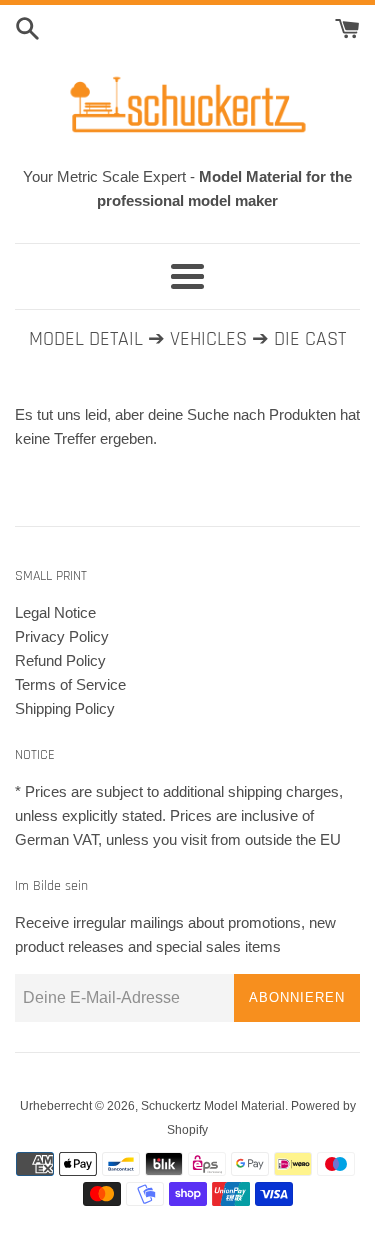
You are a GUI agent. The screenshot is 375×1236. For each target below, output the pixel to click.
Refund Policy (60, 660)
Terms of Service (70, 684)
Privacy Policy (62, 636)
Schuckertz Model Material (213, 1106)
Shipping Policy (65, 708)
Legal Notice (55, 612)
